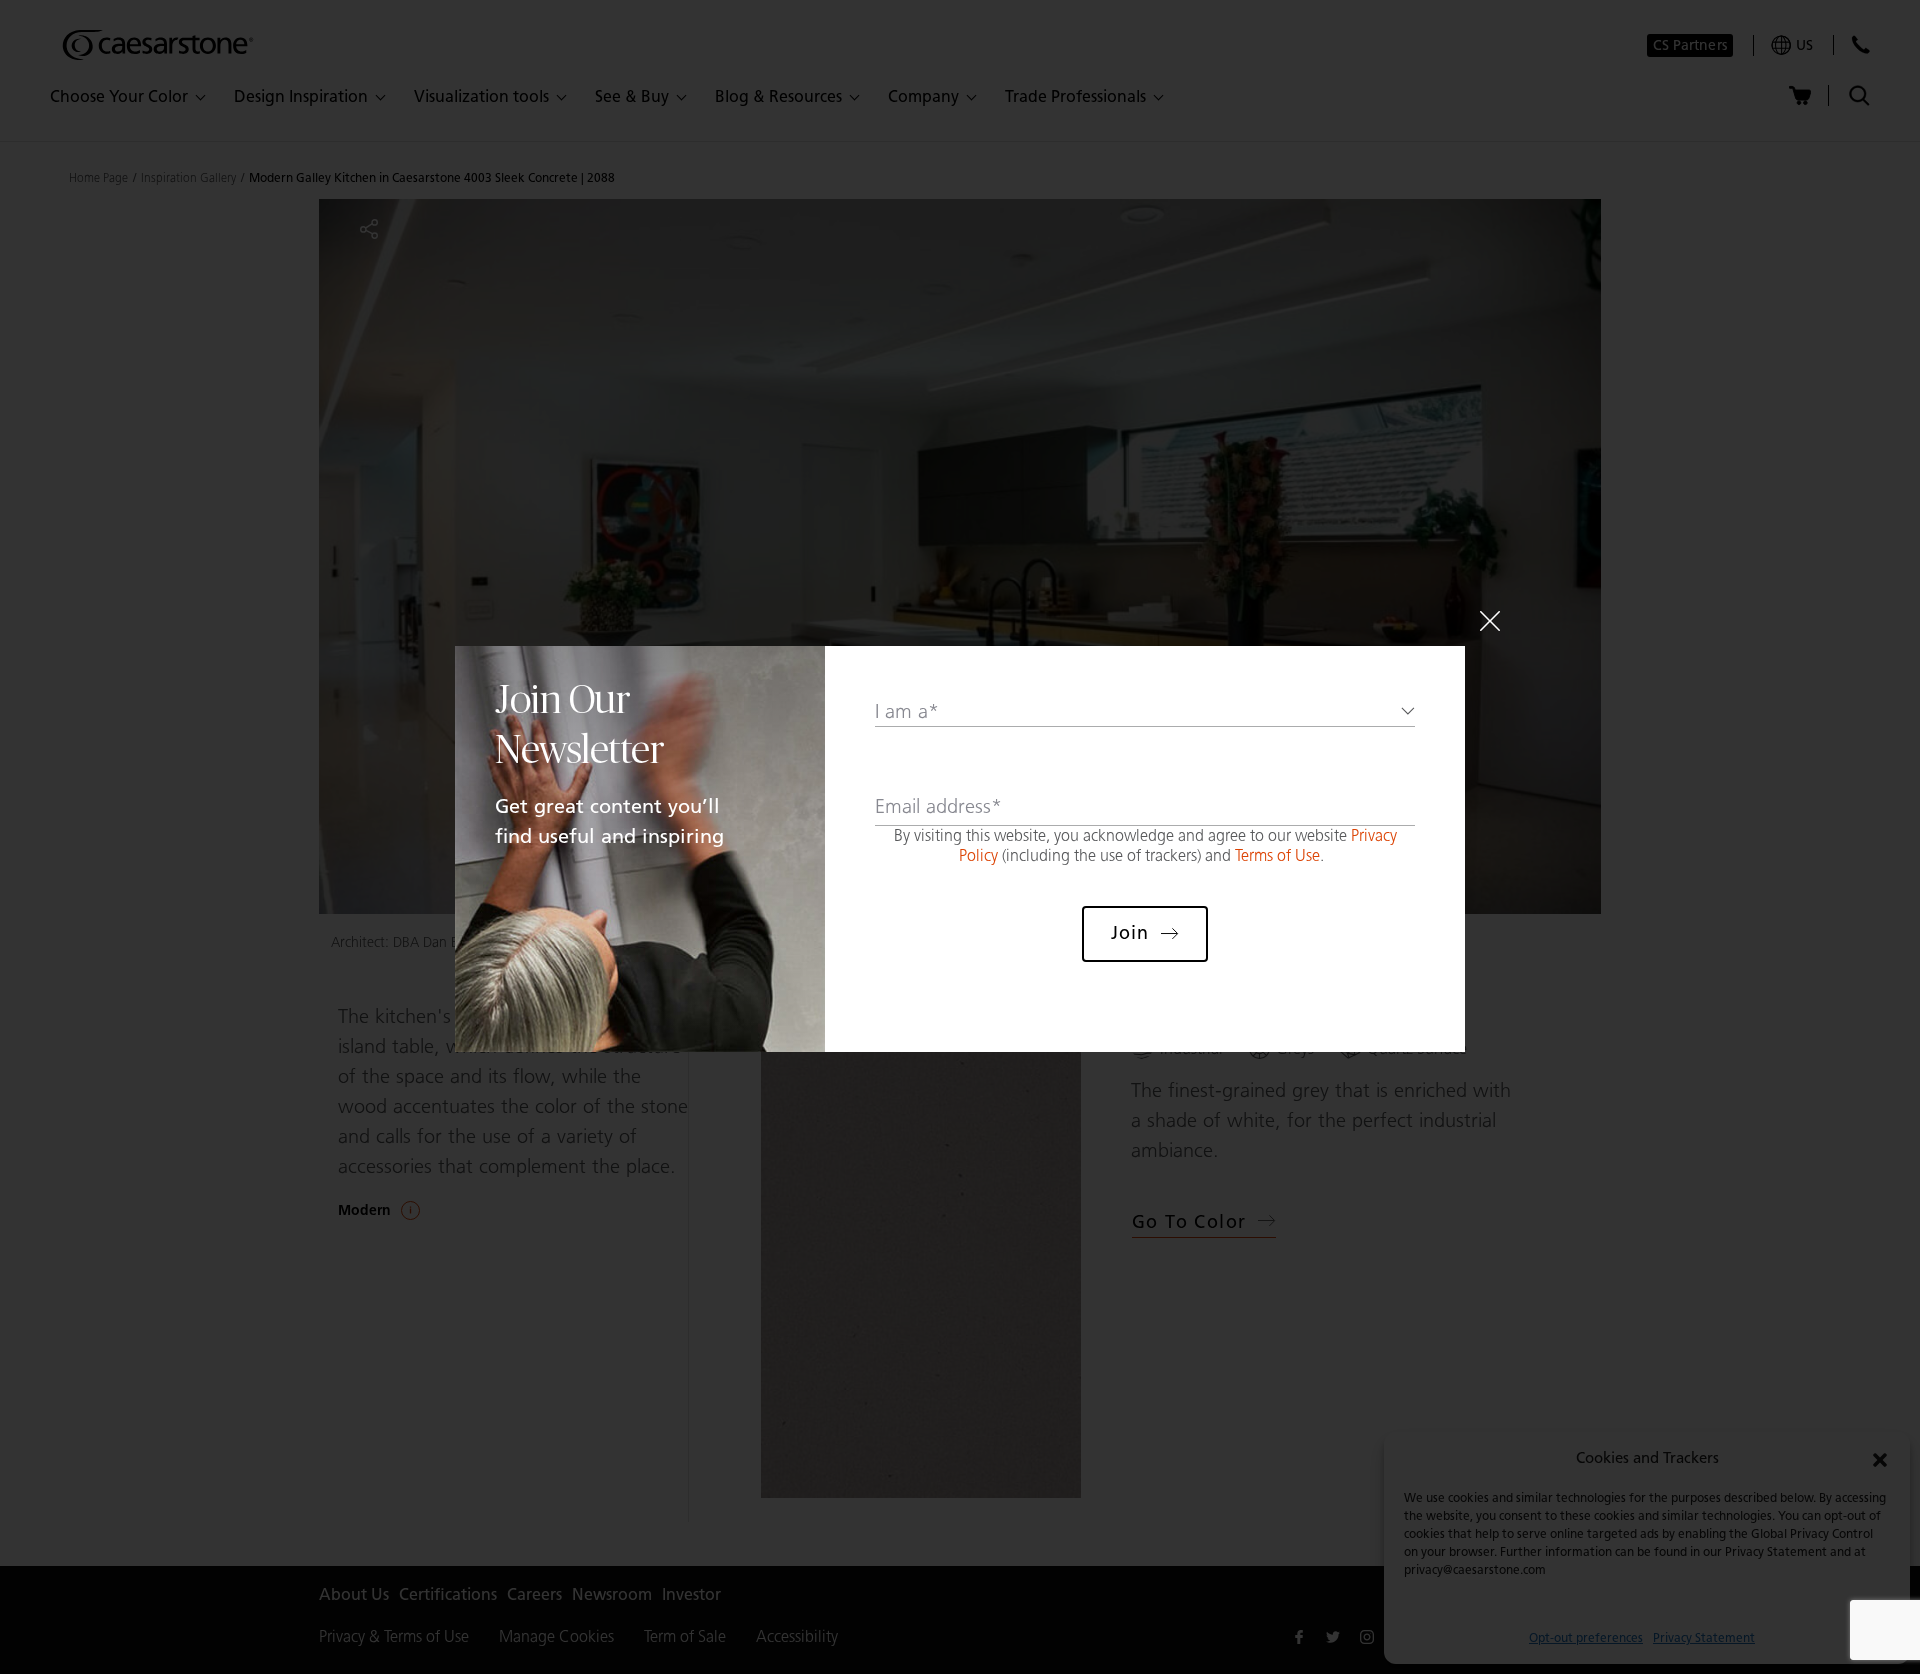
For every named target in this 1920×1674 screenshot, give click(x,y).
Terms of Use (1277, 855)
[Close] (1490, 621)
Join (1130, 933)
